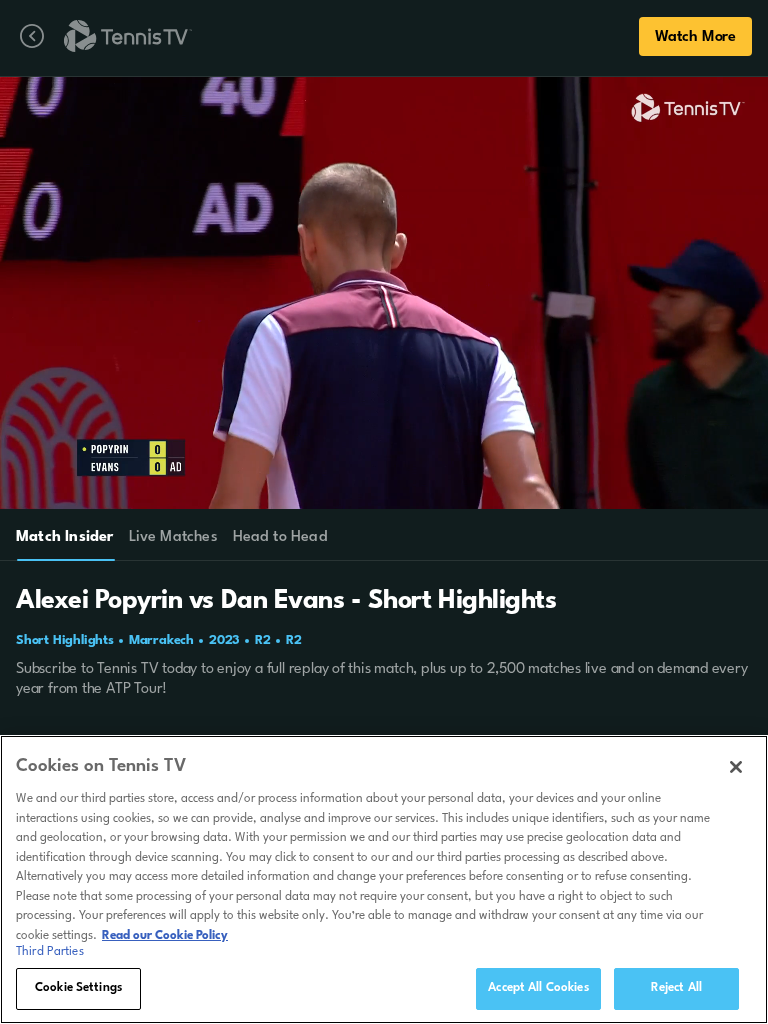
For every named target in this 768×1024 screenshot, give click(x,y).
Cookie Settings (78, 988)
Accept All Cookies (538, 988)
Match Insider (65, 537)
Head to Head (280, 537)
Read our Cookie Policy (165, 936)
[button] (326, 293)
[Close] (736, 767)
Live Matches (172, 537)
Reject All (676, 988)
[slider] (385, 485)
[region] (384, 879)
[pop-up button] (696, 104)
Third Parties (50, 952)
